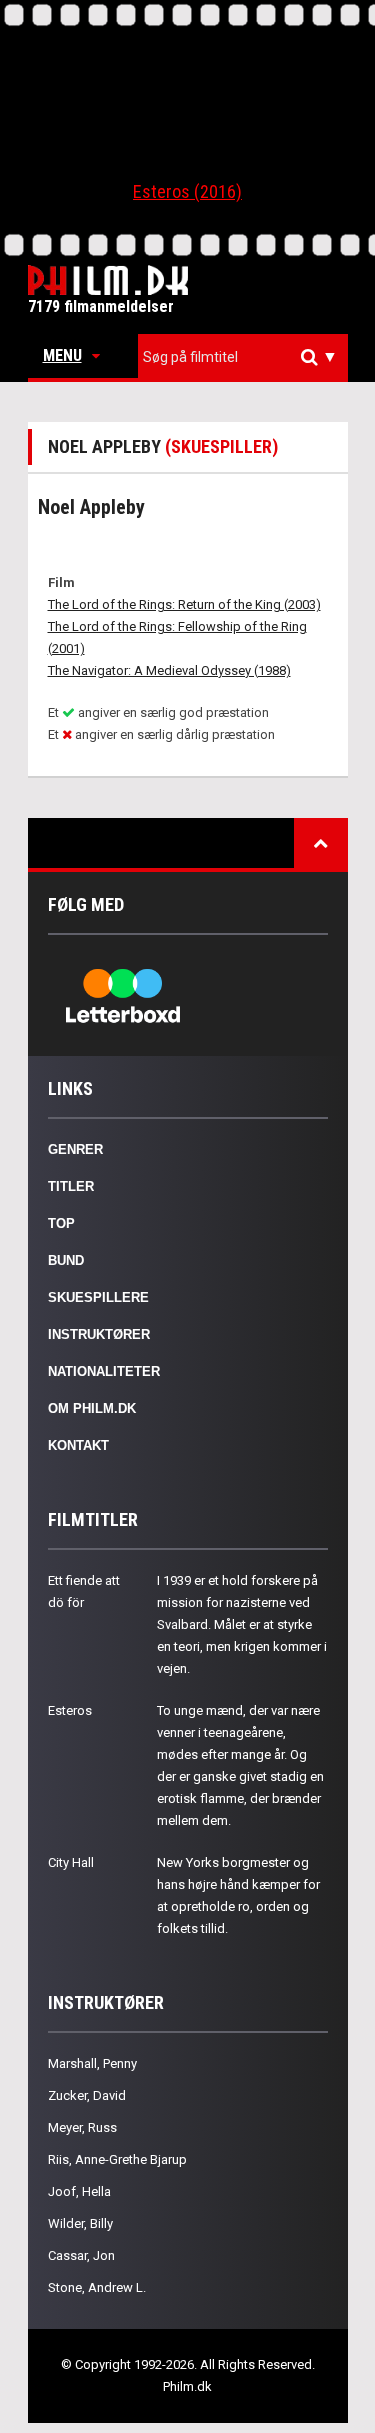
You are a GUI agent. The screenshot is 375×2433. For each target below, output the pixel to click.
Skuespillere (98, 1297)
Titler (71, 1186)
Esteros (70, 1710)
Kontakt (78, 1445)
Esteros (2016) (187, 191)
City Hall (71, 1862)
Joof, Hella (79, 2191)
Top (61, 1223)
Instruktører (99, 1334)
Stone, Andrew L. (97, 2287)
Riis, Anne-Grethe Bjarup (117, 2159)
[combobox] (243, 357)
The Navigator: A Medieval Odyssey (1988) (169, 670)
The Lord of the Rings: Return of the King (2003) (184, 604)
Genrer (75, 1149)
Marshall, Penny (92, 2063)
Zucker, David (87, 2095)
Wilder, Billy (80, 2223)
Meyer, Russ (82, 2127)
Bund (66, 1260)
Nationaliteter (104, 1371)
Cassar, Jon (81, 2255)
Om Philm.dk (92, 1408)
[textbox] (248, 357)
